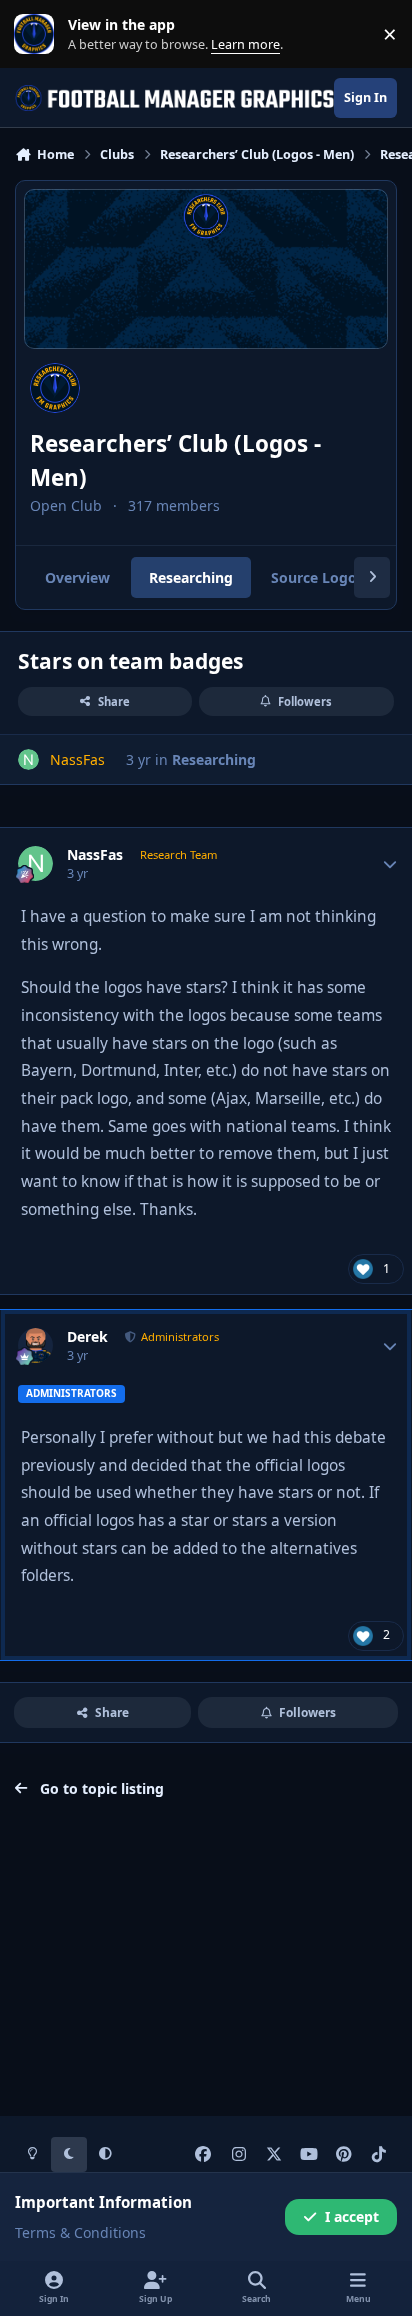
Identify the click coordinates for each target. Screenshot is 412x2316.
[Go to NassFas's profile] (28, 759)
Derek (87, 1337)
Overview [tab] (77, 577)
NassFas (95, 855)
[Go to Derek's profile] (35, 1345)
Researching (214, 759)
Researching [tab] (191, 577)
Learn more (38, 34)
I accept (352, 2216)
